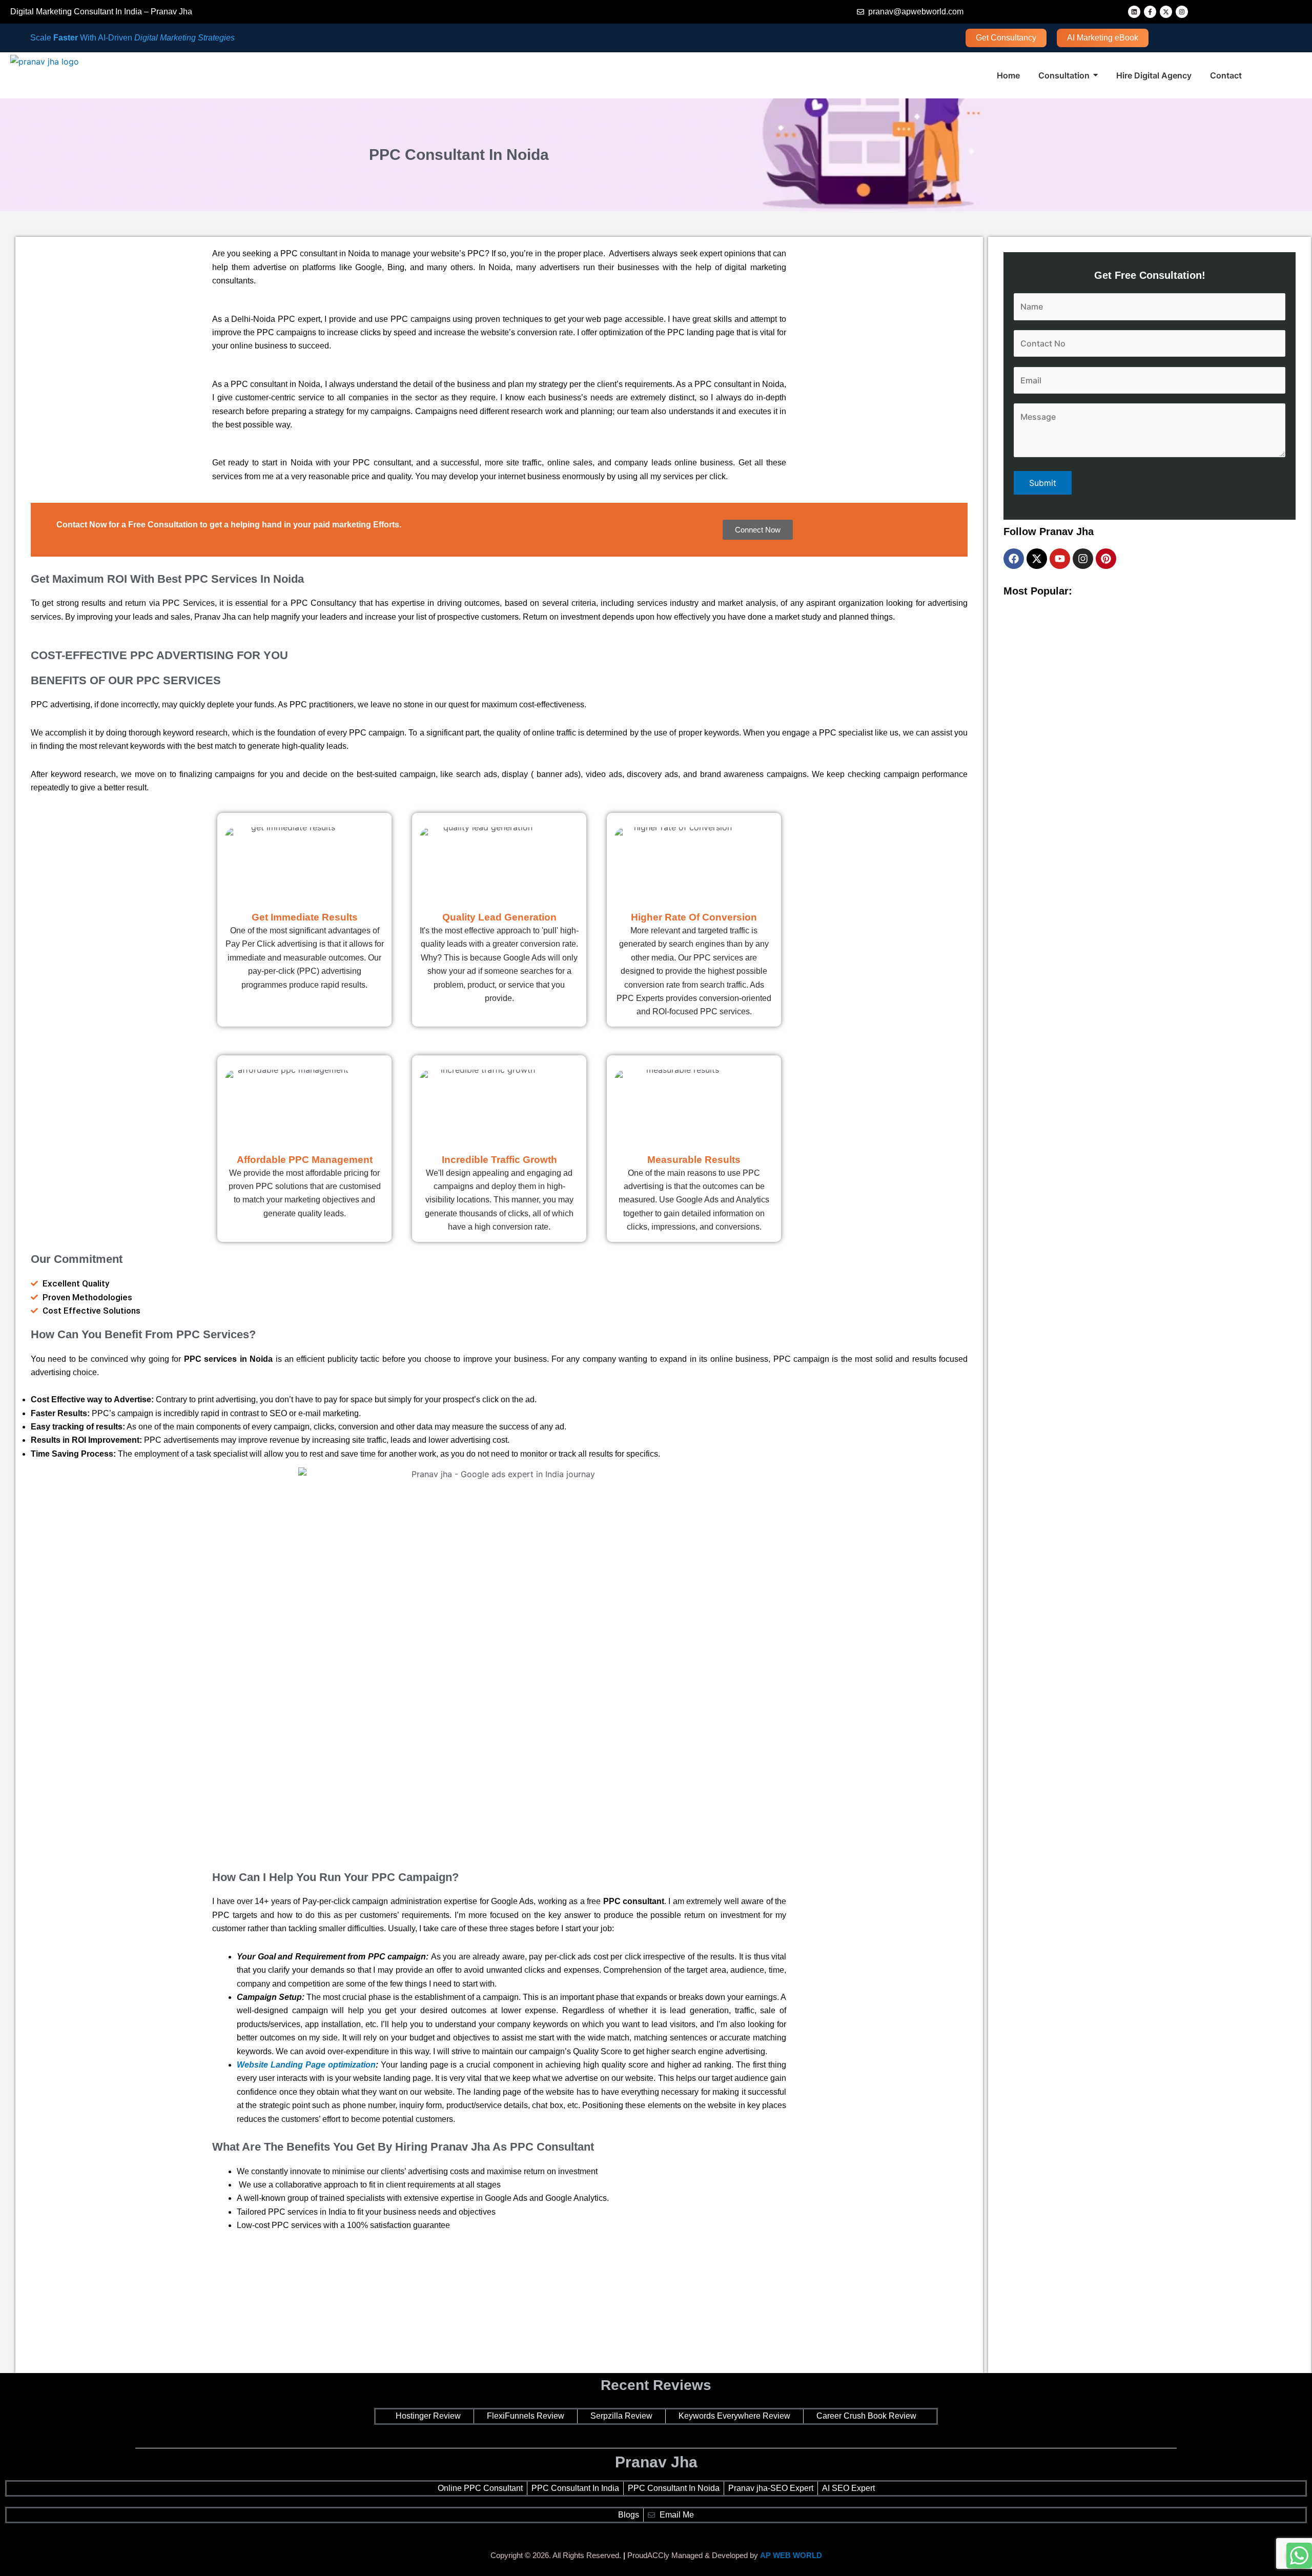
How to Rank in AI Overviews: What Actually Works (1094, 1955)
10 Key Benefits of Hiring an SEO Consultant (1083, 1375)
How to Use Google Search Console (1069, 988)
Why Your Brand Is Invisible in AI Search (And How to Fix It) (1110, 1182)
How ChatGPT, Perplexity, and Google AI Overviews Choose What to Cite (1135, 795)
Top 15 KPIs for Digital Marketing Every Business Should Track (1116, 1568)
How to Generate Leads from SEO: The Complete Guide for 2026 (1120, 2352)
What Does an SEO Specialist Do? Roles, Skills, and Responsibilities (1126, 1761)
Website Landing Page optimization (306, 2065)
